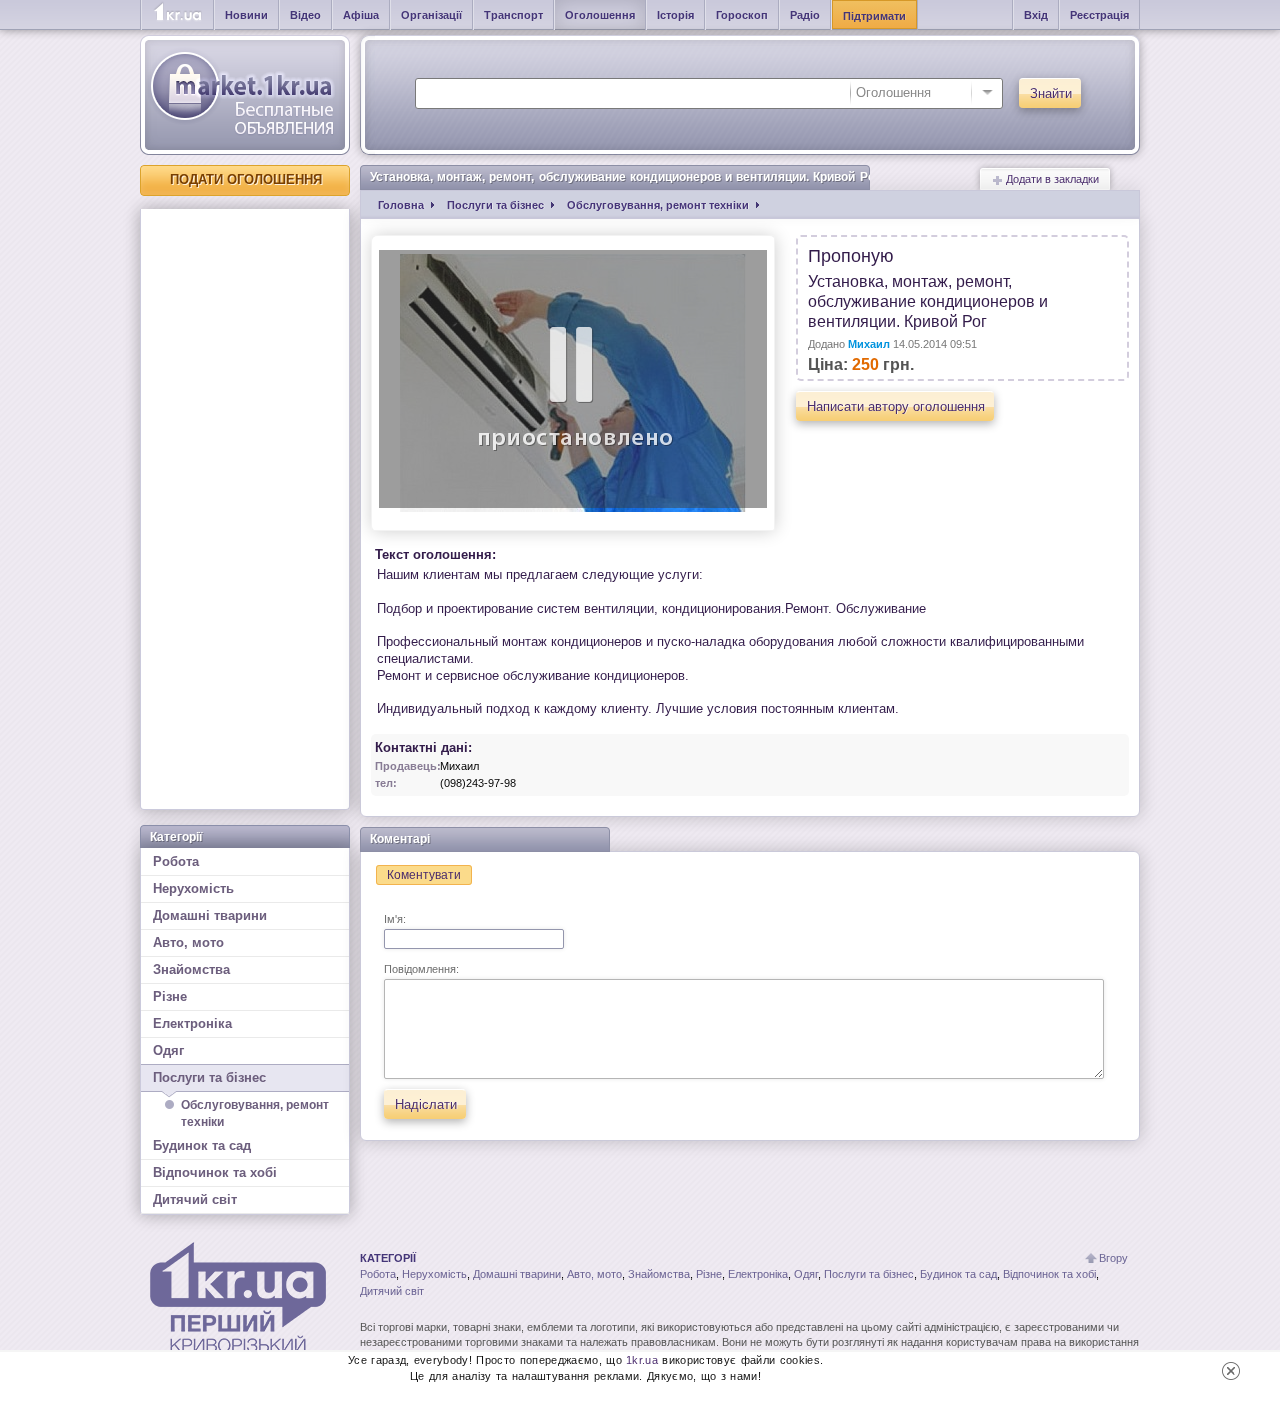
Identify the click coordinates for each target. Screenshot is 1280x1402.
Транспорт (513, 15)
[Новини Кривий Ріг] (177, 15)
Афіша (361, 15)
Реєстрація (1099, 15)
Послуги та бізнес (209, 1077)
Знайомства (191, 969)
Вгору (1113, 1258)
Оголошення (600, 15)
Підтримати (874, 16)
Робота (176, 861)
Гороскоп (742, 15)
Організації (431, 15)
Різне (170, 996)
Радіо (805, 15)
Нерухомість (193, 888)
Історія (675, 15)
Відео (305, 15)
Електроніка (192, 1023)
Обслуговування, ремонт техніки (255, 1113)
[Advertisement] (245, 509)
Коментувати (424, 875)
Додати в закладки (1051, 179)
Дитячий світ (195, 1199)
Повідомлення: (421, 969)
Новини (246, 15)
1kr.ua (642, 1360)
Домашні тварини (210, 915)
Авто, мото (188, 942)
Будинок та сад (202, 1145)
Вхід (1036, 15)
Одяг (168, 1050)
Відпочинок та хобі (215, 1172)
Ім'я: (395, 919)
